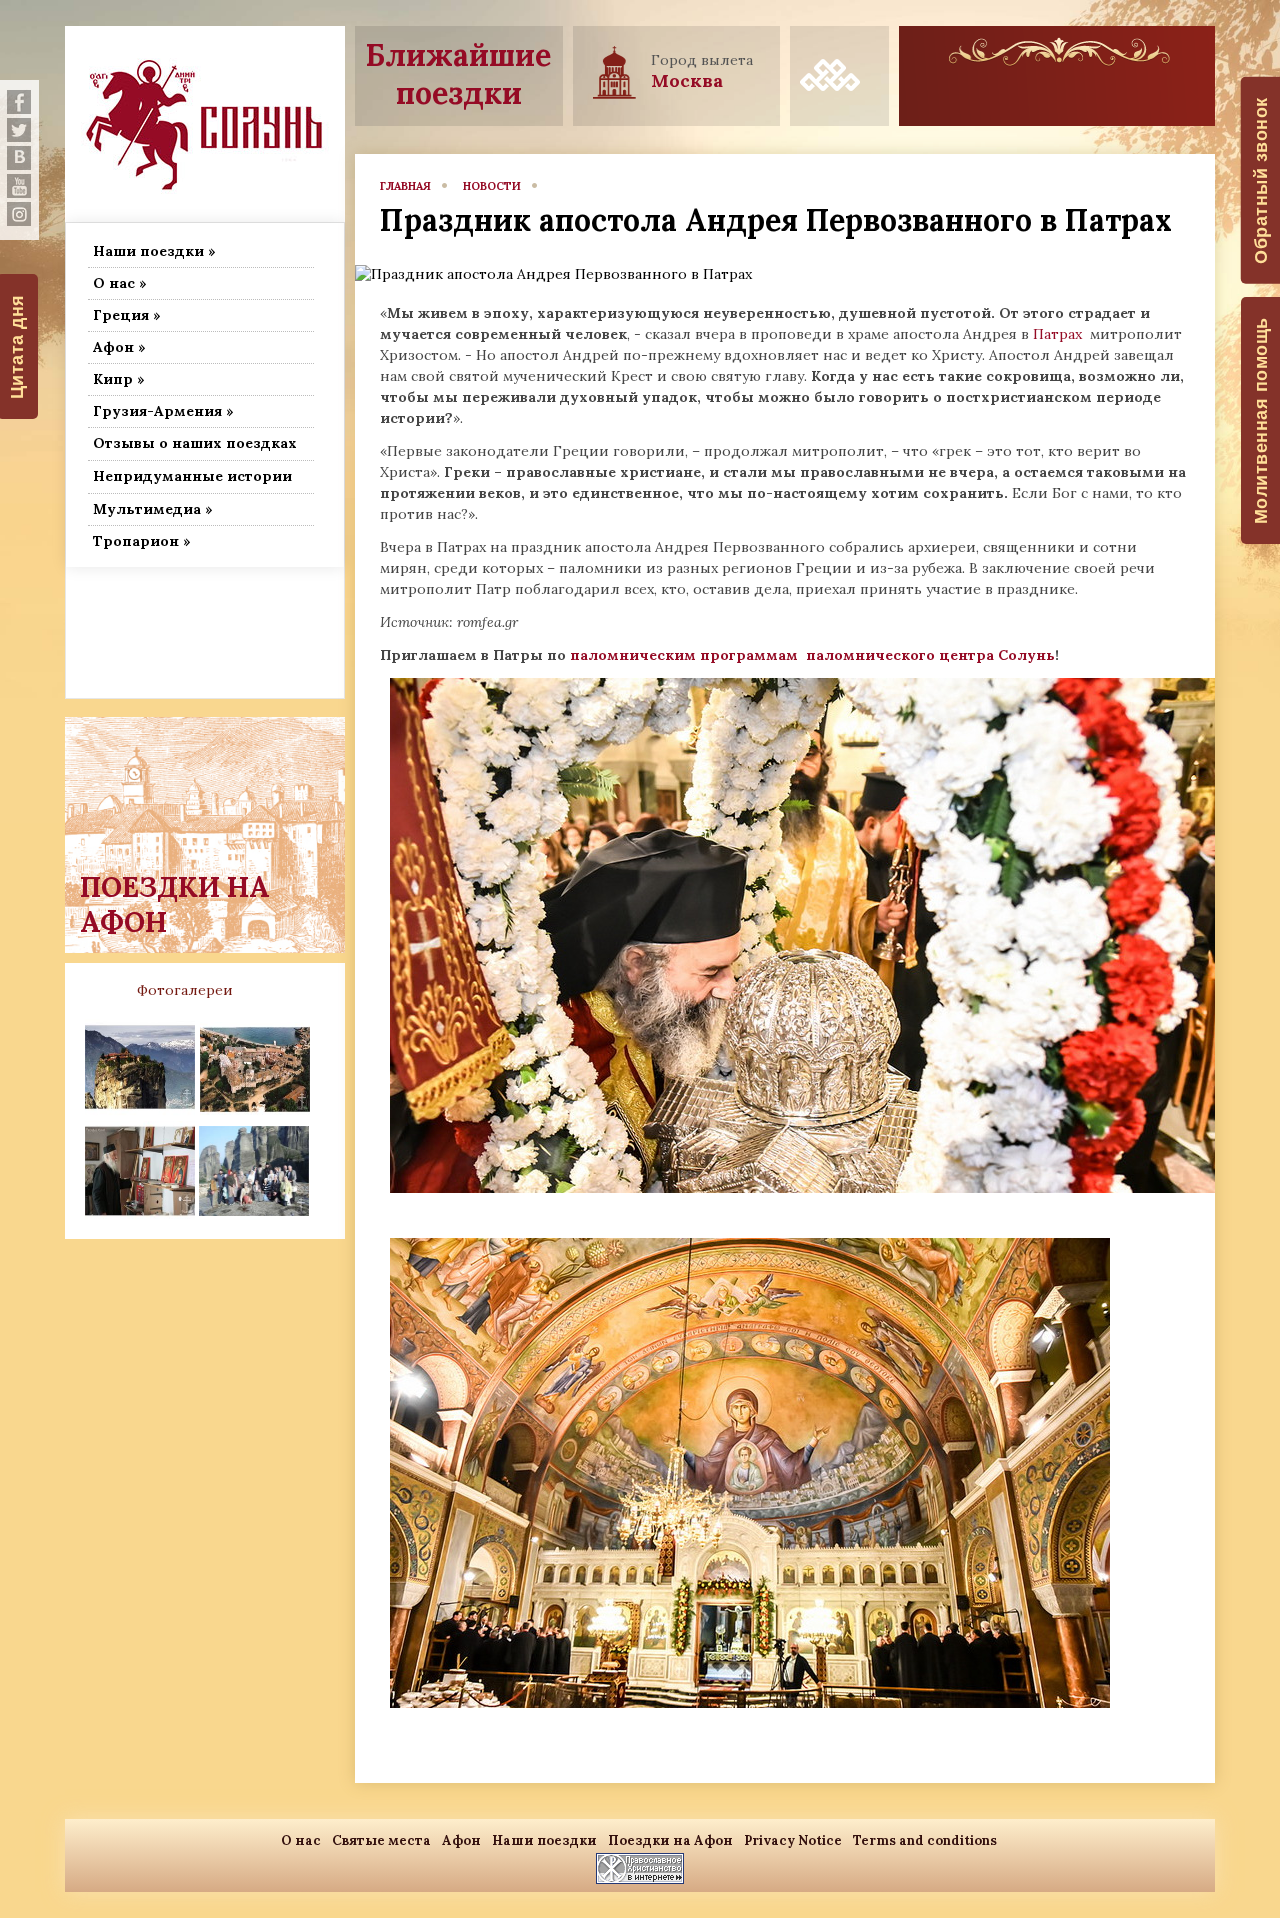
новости (492, 186)
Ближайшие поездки (458, 74)
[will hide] (19, 102)
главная (405, 186)
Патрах (1059, 334)
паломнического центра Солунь (930, 655)
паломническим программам (686, 655)
